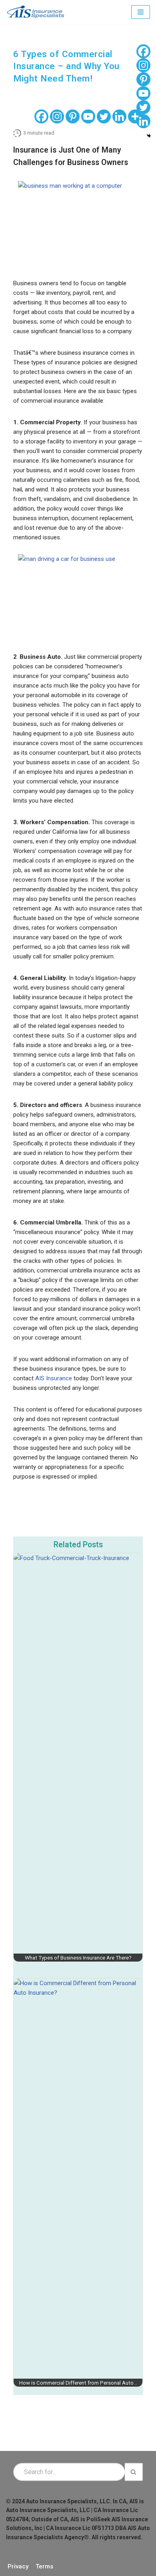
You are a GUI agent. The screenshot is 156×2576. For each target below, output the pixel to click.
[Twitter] (104, 116)
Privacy (18, 2566)
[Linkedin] (119, 116)
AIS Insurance (53, 1378)
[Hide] (149, 136)
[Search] (134, 2472)
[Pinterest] (73, 116)
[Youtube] (88, 116)
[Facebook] (41, 116)
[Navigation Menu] (141, 12)
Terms (44, 2566)
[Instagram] (57, 116)
